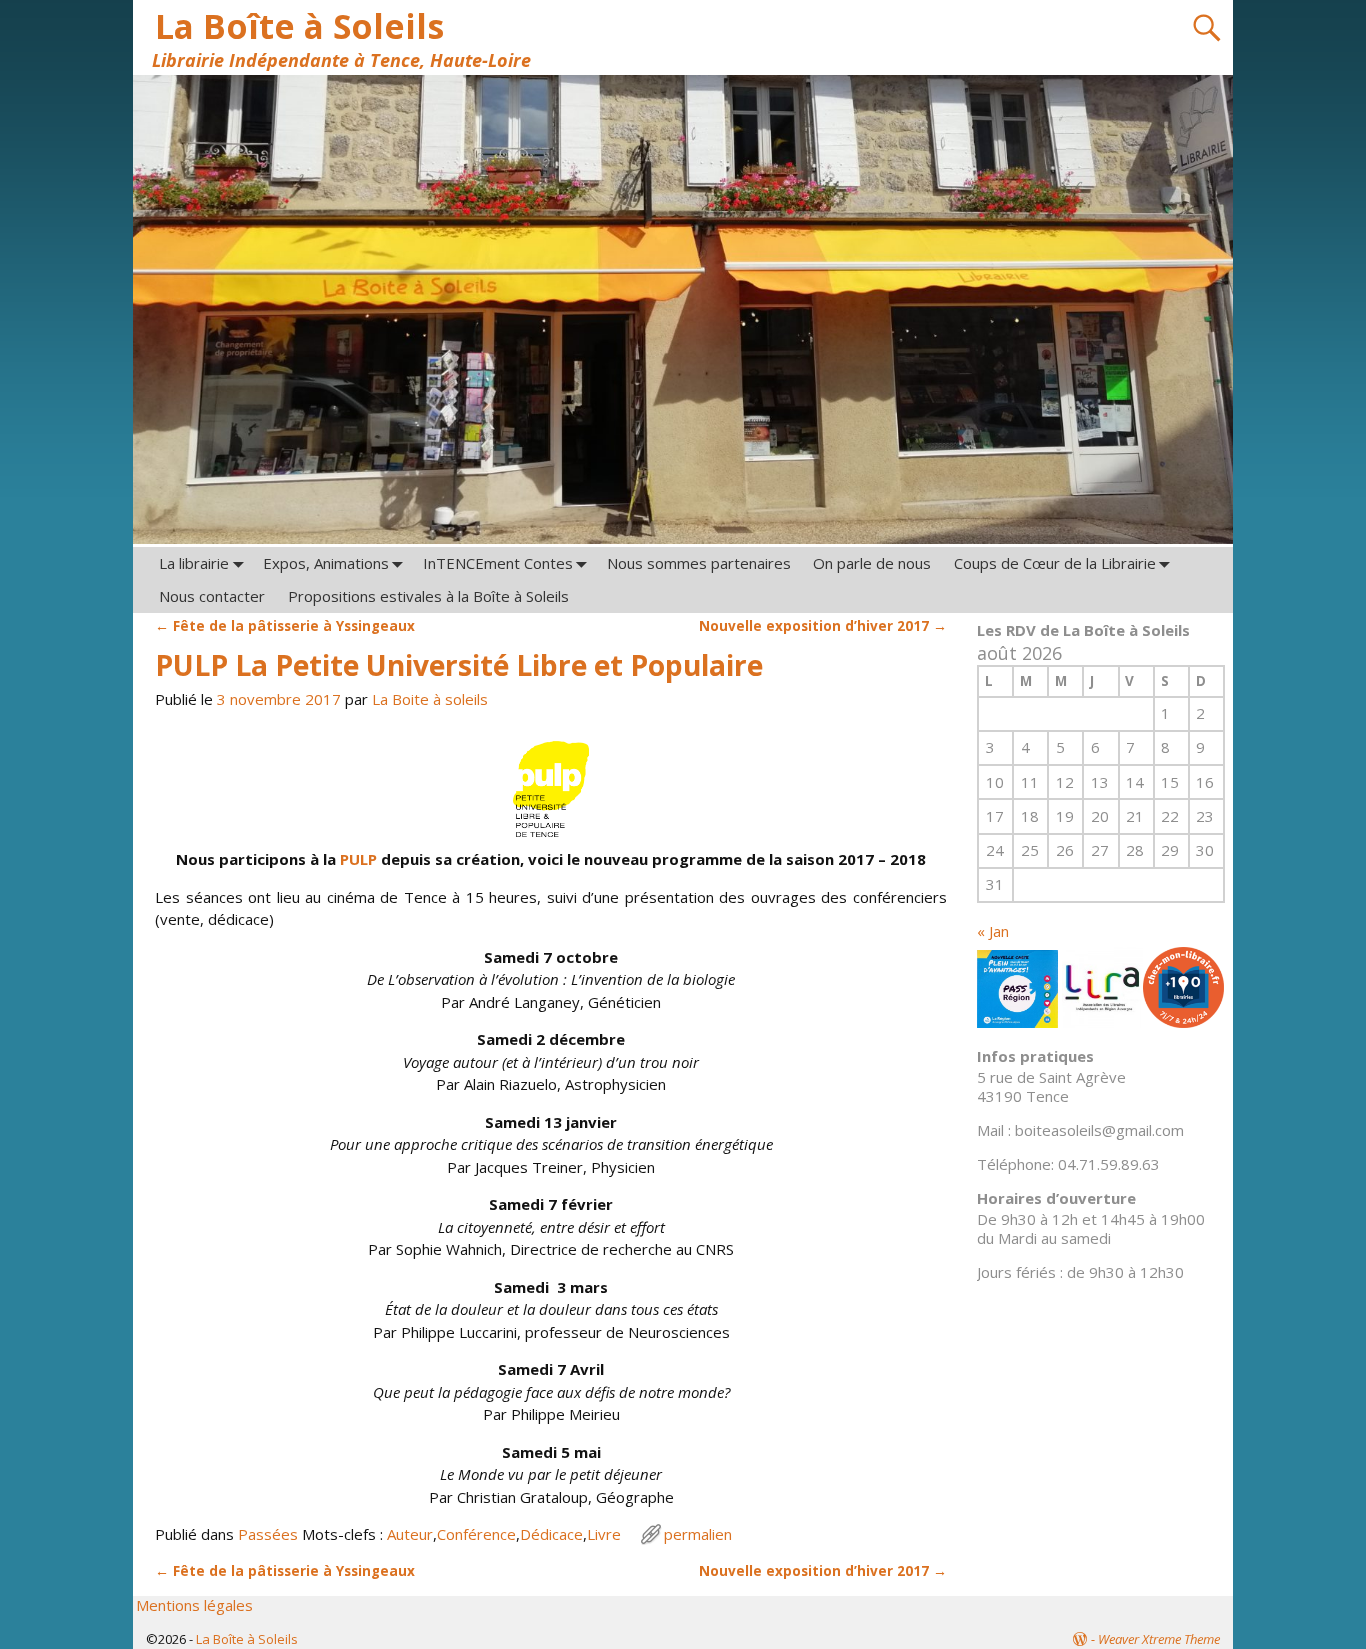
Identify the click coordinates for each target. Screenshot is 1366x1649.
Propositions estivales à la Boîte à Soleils (428, 596)
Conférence (476, 1534)
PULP (360, 859)
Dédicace (551, 1534)
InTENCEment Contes (498, 563)
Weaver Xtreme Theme (1159, 1639)
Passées (268, 1534)
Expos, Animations (326, 563)
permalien (698, 1534)
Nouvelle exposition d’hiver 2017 (823, 626)
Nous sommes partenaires (699, 563)
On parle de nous (872, 563)
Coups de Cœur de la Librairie (1055, 563)
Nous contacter (212, 596)
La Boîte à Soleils (299, 26)
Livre (604, 1534)
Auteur (410, 1534)
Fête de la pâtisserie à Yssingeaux (285, 626)
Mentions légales (194, 1605)
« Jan (993, 931)
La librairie (194, 563)
